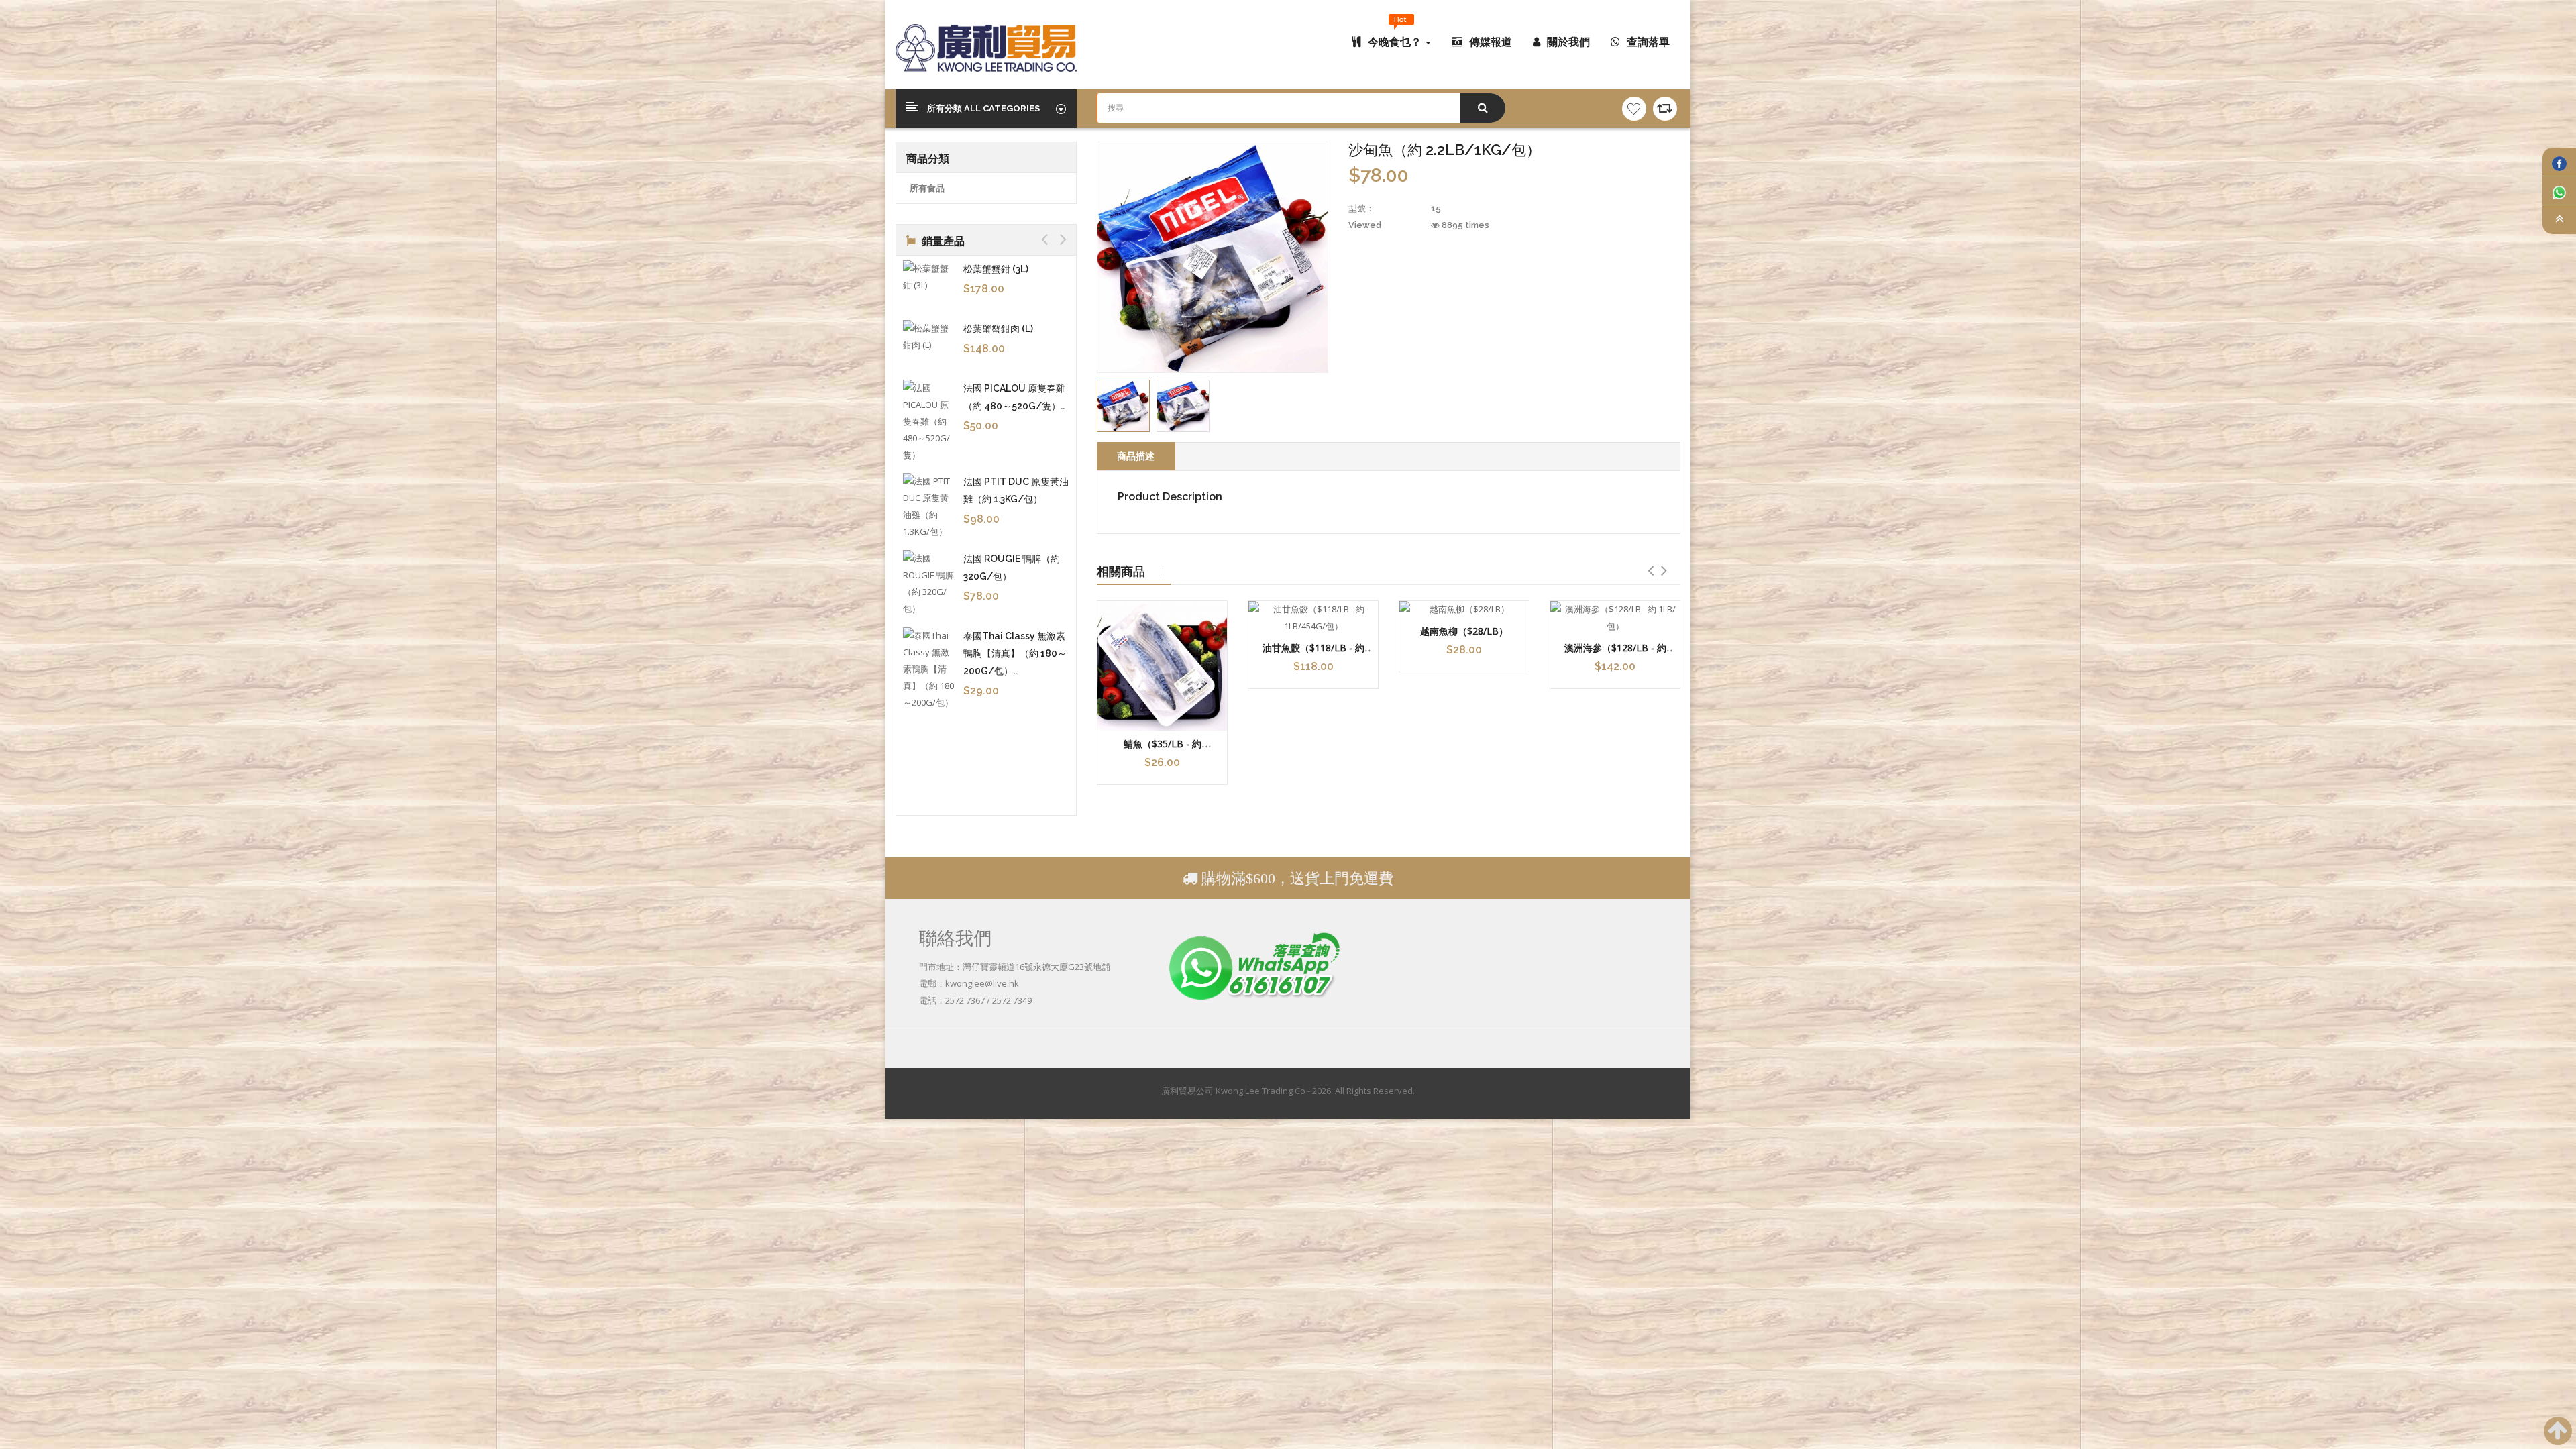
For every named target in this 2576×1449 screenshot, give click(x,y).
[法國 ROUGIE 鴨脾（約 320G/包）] (930, 584)
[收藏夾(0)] (1634, 109)
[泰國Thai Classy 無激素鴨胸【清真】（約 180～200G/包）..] (930, 669)
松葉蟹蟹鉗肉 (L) (998, 329)
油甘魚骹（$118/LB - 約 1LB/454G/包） (1313, 654)
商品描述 (1136, 456)
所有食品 (927, 188)
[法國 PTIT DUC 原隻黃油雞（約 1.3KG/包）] (930, 506)
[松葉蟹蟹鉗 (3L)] (930, 277)
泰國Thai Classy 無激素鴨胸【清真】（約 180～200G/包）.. (1015, 653)
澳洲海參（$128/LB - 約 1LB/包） (1615, 654)
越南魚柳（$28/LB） (1464, 631)
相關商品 (1121, 571)
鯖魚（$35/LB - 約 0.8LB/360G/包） (1163, 750)
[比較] (1665, 109)
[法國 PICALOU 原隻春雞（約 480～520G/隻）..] (930, 422)
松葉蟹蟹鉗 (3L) (996, 269)
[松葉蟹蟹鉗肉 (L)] (930, 337)
